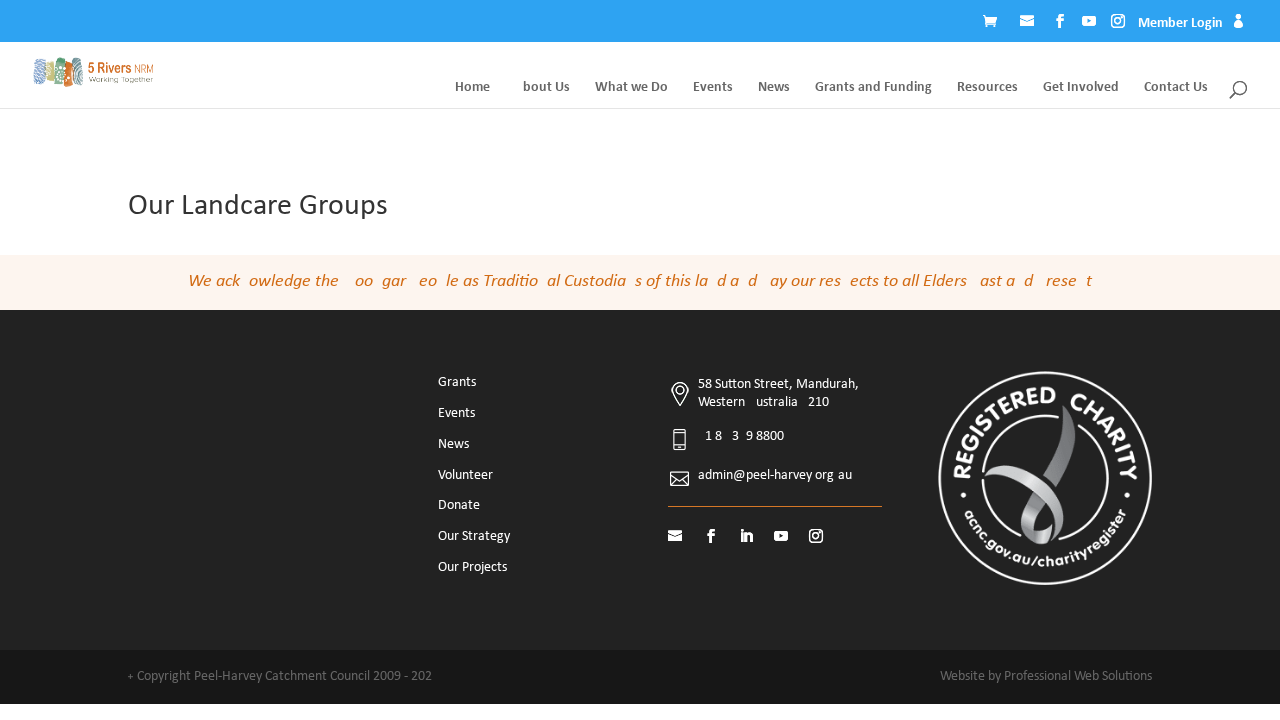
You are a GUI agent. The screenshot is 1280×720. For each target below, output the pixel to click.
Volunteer (465, 475)
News (774, 88)
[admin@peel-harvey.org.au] (1029, 24)
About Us (542, 88)
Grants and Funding (873, 88)
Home (472, 88)
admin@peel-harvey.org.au (775, 475)
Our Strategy (474, 536)
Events (713, 88)
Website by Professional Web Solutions (1046, 676)
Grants (457, 382)
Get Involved (1081, 88)
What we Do (631, 88)
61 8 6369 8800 (741, 436)
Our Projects (472, 567)
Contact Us (1176, 88)
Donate (459, 505)
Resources (987, 88)
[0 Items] (995, 24)
